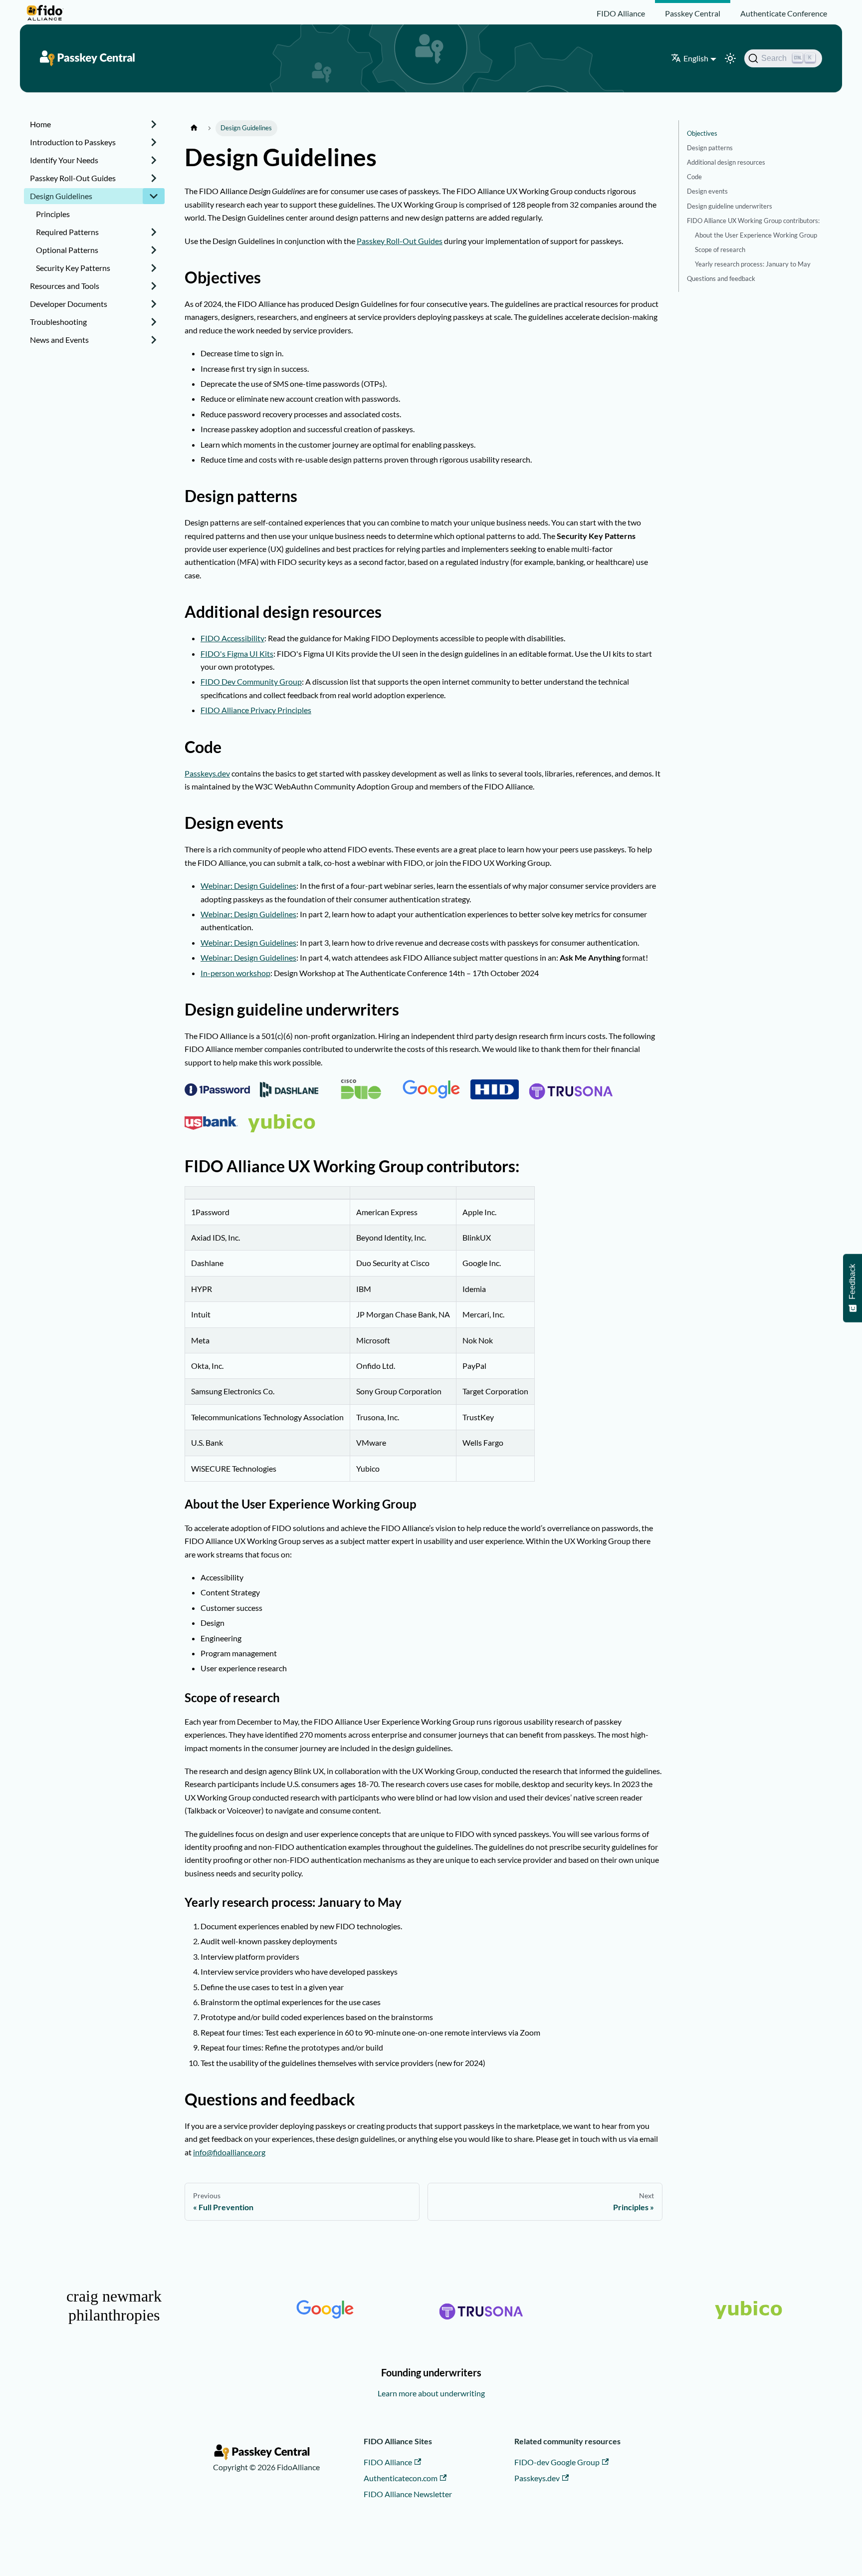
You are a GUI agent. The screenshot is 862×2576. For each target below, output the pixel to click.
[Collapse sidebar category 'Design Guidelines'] (154, 196)
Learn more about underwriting (431, 2393)
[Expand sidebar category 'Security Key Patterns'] (154, 268)
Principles (53, 214)
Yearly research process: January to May (753, 264)
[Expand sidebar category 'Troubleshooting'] (154, 322)
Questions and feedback (721, 278)
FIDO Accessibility (232, 638)
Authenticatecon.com (401, 2478)
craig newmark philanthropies (114, 2306)
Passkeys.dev (207, 773)
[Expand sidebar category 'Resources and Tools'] (154, 286)
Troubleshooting (58, 322)
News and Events (59, 340)
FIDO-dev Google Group (557, 2462)
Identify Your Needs (64, 160)
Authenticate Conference (784, 13)
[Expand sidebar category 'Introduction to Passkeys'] (154, 142)
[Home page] (194, 128)
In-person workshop (235, 973)
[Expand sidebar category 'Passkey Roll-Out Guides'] (154, 178)
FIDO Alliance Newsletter (408, 2494)
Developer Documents (69, 304)
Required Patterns (67, 232)
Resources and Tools (65, 286)
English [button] (696, 58)
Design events (707, 192)
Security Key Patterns (73, 268)
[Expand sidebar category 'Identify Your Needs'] (154, 160)
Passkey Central (693, 13)
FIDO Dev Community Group (251, 681)
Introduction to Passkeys (73, 142)
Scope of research (720, 250)
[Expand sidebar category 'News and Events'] (154, 340)
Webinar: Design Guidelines (248, 886)
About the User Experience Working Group (756, 235)
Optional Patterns (67, 250)
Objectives (702, 133)
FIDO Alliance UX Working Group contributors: (753, 221)
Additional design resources (726, 163)
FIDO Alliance (621, 13)
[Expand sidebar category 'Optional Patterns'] (154, 250)
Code (694, 177)
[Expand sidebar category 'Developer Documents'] (154, 304)
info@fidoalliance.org (229, 2152)
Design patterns (710, 148)
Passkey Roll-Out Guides (73, 178)
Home (40, 124)
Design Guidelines (61, 196)
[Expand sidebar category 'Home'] (154, 124)
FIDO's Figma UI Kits (237, 653)
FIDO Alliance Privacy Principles (256, 710)
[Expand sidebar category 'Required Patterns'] (154, 232)
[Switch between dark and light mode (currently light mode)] (730, 58)
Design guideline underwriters (730, 206)
